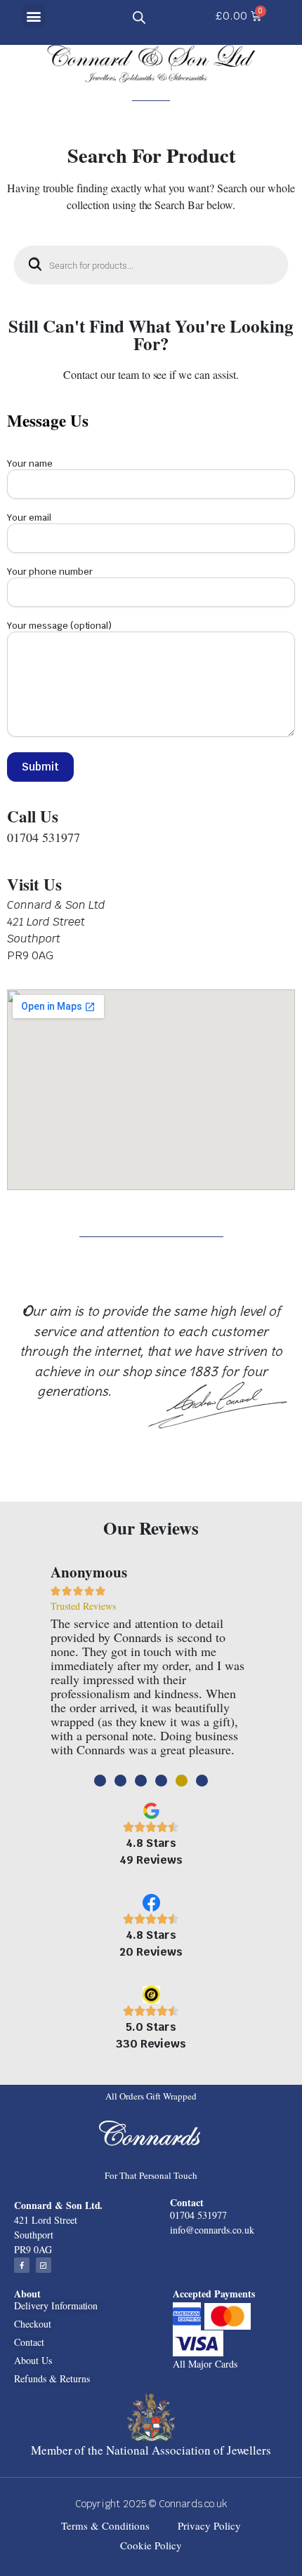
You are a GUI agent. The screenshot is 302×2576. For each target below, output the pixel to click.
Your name (30, 463)
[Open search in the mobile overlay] (139, 16)
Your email (29, 518)
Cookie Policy (151, 2545)
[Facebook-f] (22, 2265)
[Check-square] (44, 2265)
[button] (34, 16)
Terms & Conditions (105, 2525)
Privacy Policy (209, 2525)
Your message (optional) (59, 626)
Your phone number (50, 572)
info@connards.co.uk (212, 2230)
